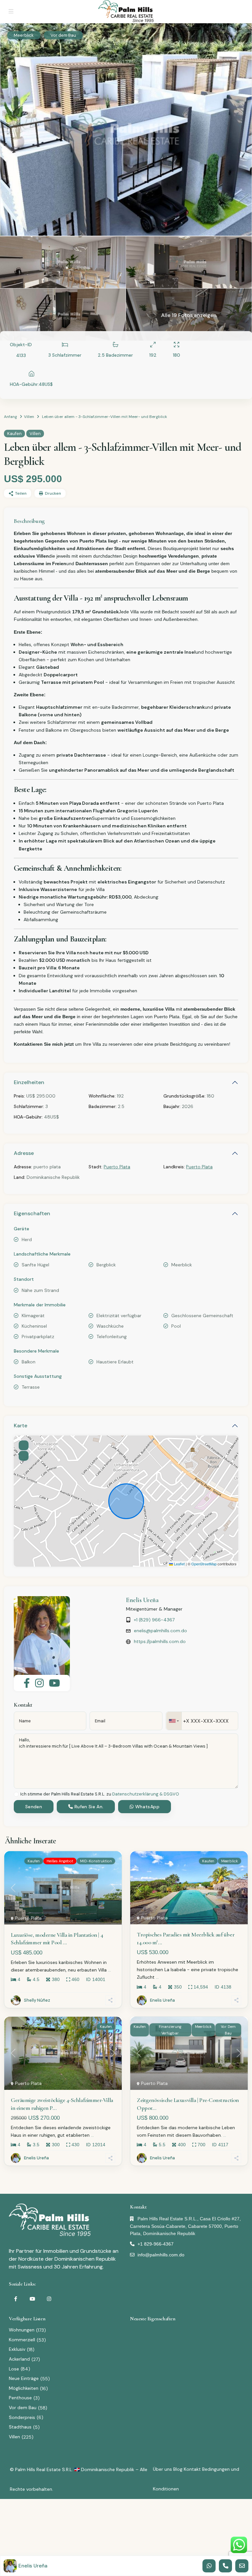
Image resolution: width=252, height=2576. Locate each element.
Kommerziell (22, 2340)
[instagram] (49, 2299)
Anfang (10, 417)
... (109, 1970)
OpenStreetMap (204, 1564)
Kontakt (192, 2469)
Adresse (24, 1153)
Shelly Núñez (37, 2000)
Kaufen (14, 434)
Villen (29, 417)
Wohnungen (22, 2330)
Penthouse (20, 2398)
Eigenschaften (32, 1213)
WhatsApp (147, 1807)
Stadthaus (20, 2427)
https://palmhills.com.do (160, 1641)
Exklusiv (17, 2349)
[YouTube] (32, 2299)
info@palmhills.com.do (161, 2255)
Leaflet (179, 1564)
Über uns (162, 2469)
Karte (21, 1426)
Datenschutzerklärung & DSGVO (146, 1794)
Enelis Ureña (142, 1600)
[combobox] (174, 1721)
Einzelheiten (29, 1082)
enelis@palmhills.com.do (160, 1631)
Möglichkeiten (24, 2388)
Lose (14, 2369)
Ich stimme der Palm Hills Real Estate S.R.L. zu (100, 1794)
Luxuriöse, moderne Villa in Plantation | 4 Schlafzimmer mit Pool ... (57, 1939)
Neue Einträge (24, 2378)
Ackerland (19, 2359)
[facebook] (16, 2299)
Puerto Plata (117, 1167)
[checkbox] (16, 1794)
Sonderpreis (22, 2417)
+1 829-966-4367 (156, 2244)
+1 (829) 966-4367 (154, 1620)
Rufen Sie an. (88, 1807)
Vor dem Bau (23, 2408)
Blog (178, 2469)
